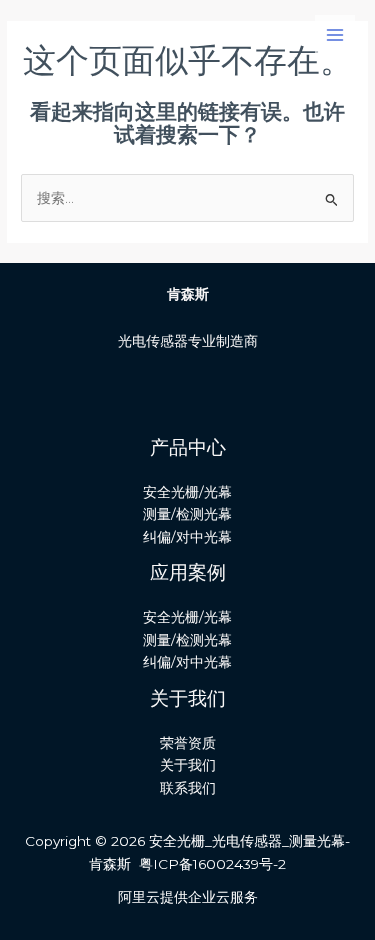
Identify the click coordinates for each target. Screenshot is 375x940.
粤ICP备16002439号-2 (212, 864)
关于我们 (188, 765)
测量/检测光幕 (187, 514)
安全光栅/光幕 (187, 492)
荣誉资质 (188, 743)
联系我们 (188, 788)
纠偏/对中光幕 (187, 537)
